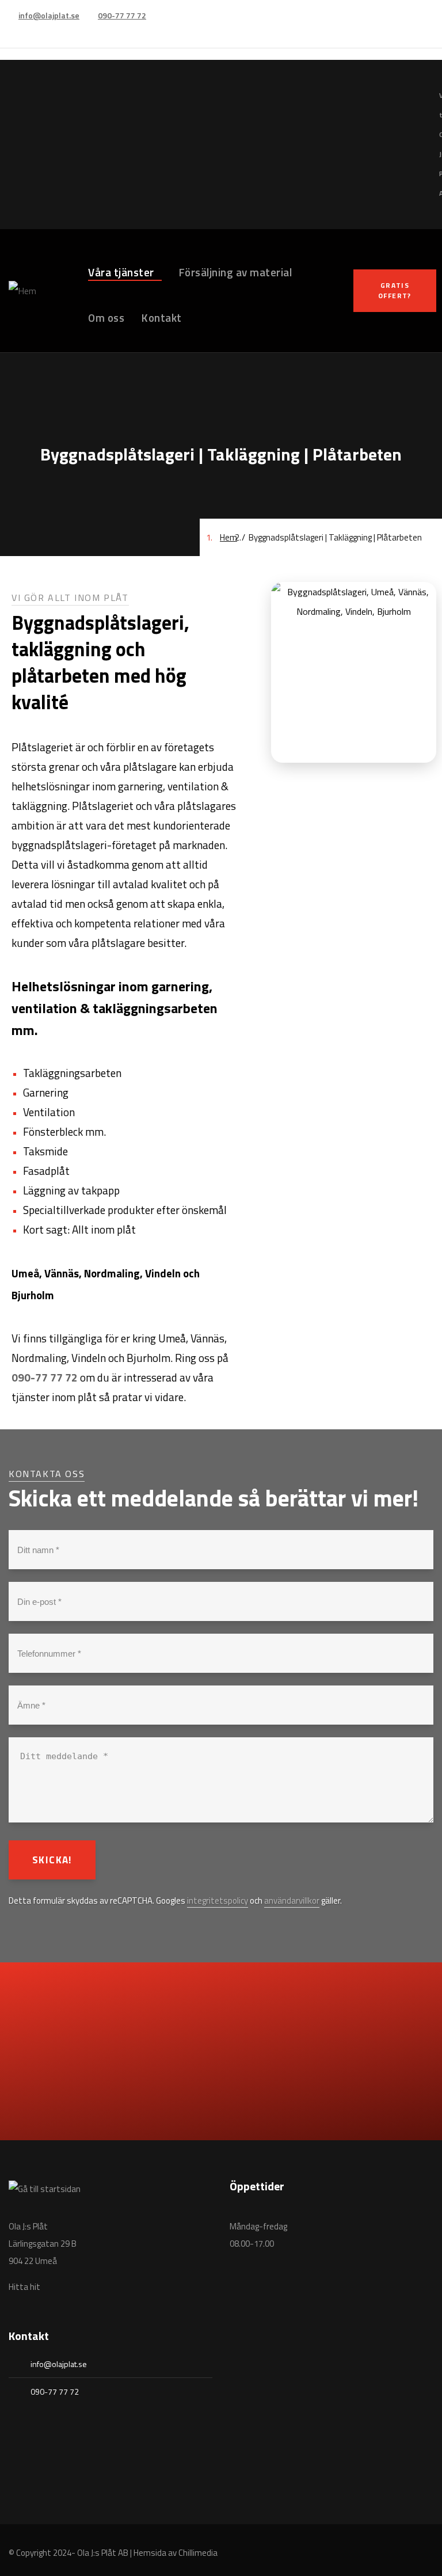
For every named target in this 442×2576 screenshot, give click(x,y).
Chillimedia (198, 2553)
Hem (228, 537)
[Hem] (22, 291)
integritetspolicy (218, 1900)
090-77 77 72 (122, 15)
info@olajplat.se (49, 15)
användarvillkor (292, 1900)
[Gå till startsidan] (45, 2189)
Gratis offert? (395, 290)
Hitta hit (24, 2287)
